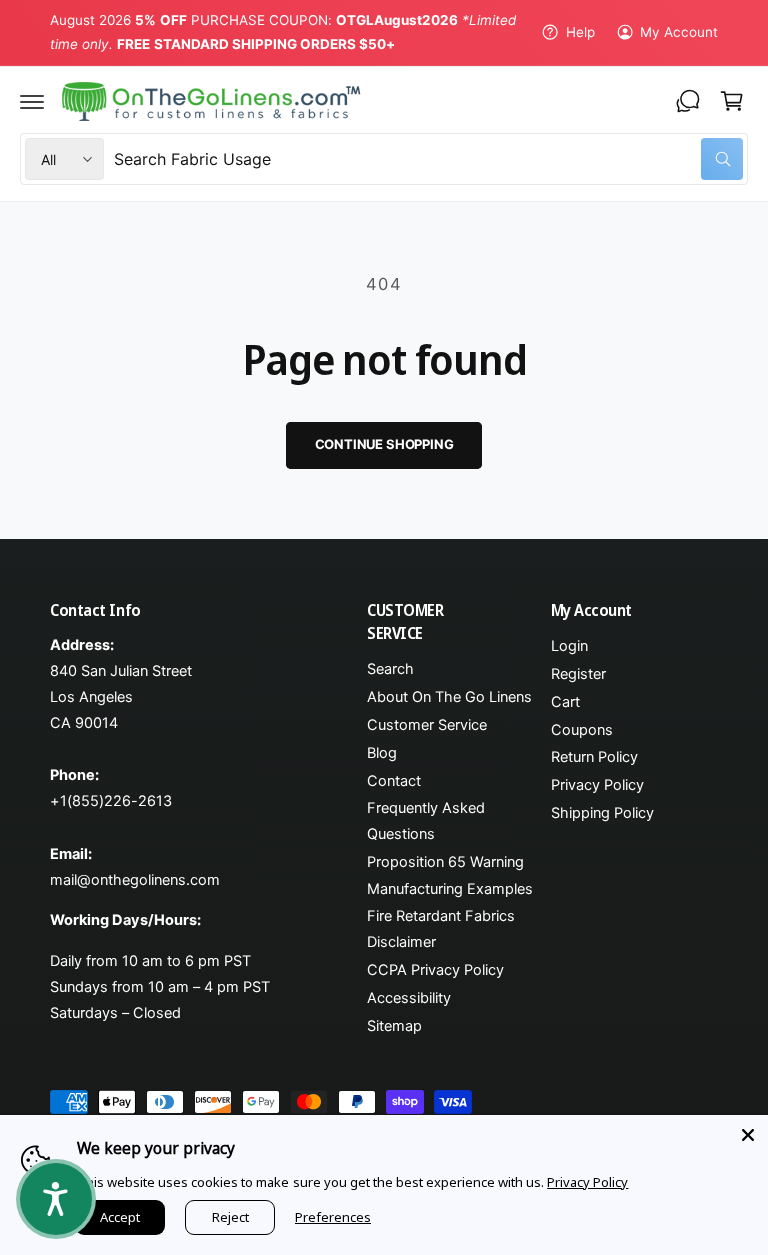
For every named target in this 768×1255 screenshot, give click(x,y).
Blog (382, 753)
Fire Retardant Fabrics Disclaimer (441, 929)
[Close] (748, 1135)
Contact (394, 781)
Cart (565, 702)
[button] (32, 101)
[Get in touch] (688, 101)
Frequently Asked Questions (426, 821)
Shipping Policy (602, 813)
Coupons (582, 730)
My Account (679, 32)
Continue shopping (384, 444)
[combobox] (428, 159)
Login (569, 646)
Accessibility (409, 998)
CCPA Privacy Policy (435, 970)
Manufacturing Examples (450, 889)
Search (390, 669)
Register (578, 674)
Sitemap (394, 1026)
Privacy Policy (597, 785)
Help (580, 32)
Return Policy (594, 757)
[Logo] (211, 102)
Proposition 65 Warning (445, 862)
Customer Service (427, 725)
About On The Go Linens (449, 697)
